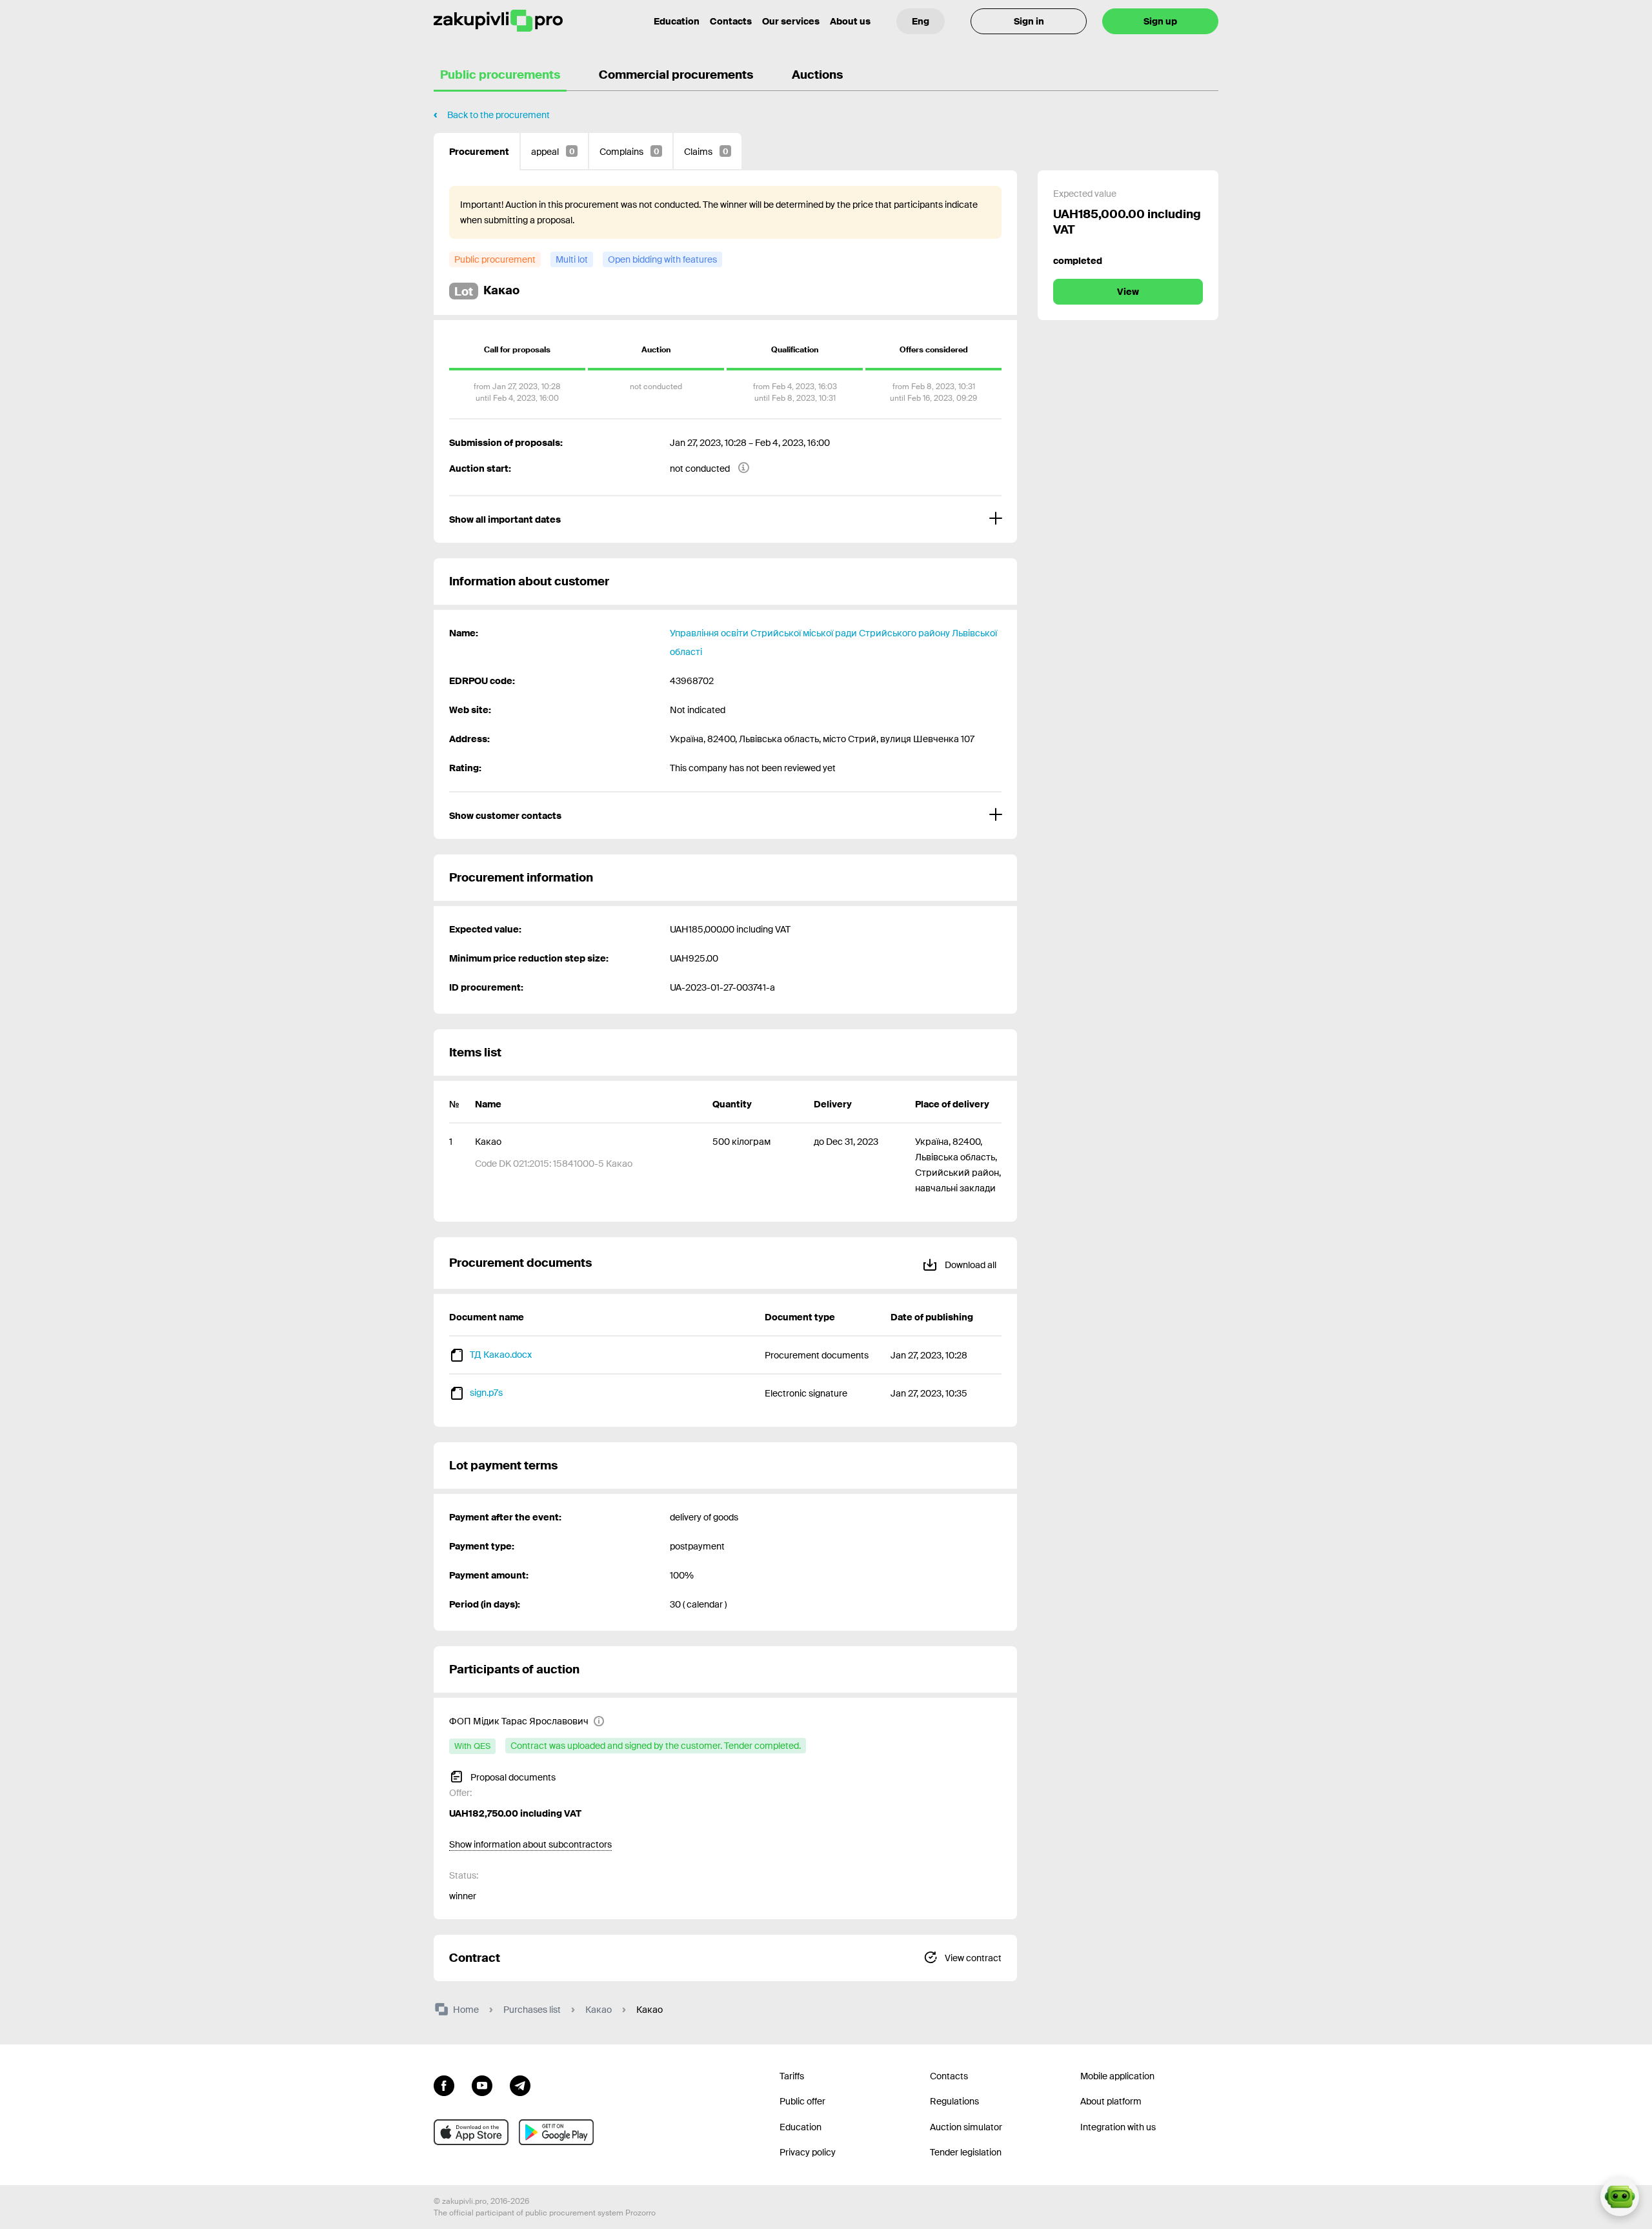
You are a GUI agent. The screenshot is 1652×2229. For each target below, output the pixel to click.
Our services (791, 21)
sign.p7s (486, 1393)
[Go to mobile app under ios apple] (471, 2132)
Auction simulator (966, 2127)
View (1128, 292)
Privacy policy (808, 2152)
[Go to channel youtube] (482, 2084)
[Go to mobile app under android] (556, 2132)
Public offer (802, 2101)
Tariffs (792, 2076)
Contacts (731, 21)
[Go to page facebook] (444, 2084)
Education (677, 21)
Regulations (954, 2101)
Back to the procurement (499, 115)
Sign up (1160, 21)
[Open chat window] (1620, 2197)
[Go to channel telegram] (520, 2084)
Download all (970, 1265)
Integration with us (1118, 2127)
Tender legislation (966, 2152)
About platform (1111, 2101)
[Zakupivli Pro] (498, 21)
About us (850, 21)
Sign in (1029, 21)
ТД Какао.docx (501, 1355)
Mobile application (1117, 2076)
